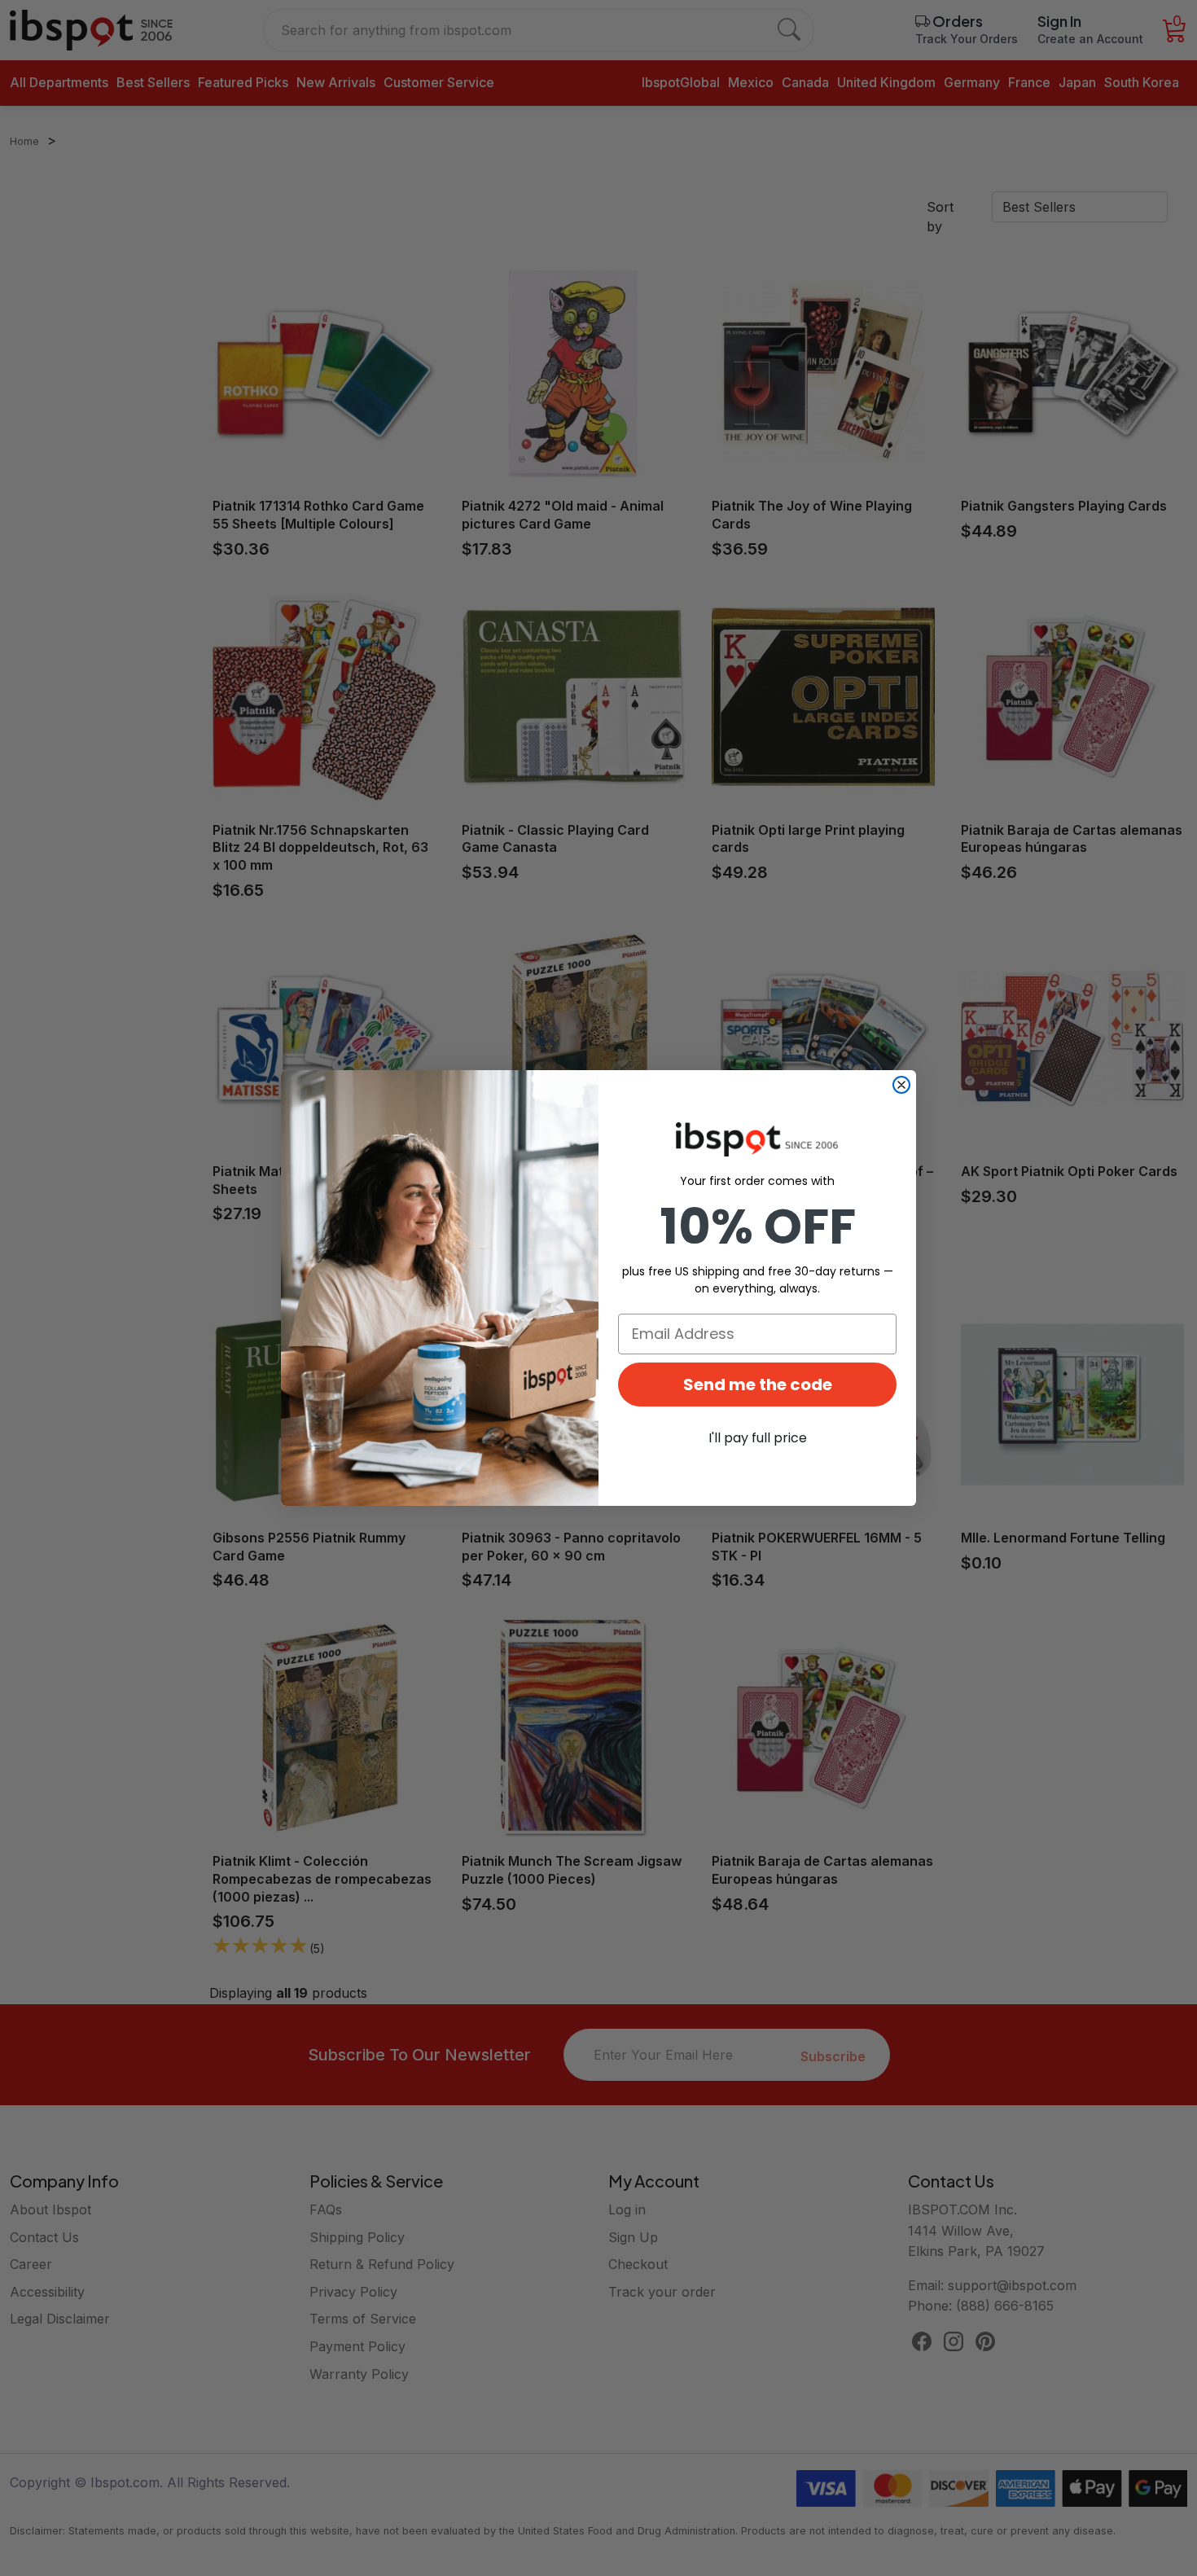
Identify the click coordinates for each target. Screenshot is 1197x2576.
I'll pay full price (758, 1438)
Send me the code (758, 1385)
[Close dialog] (901, 1085)
